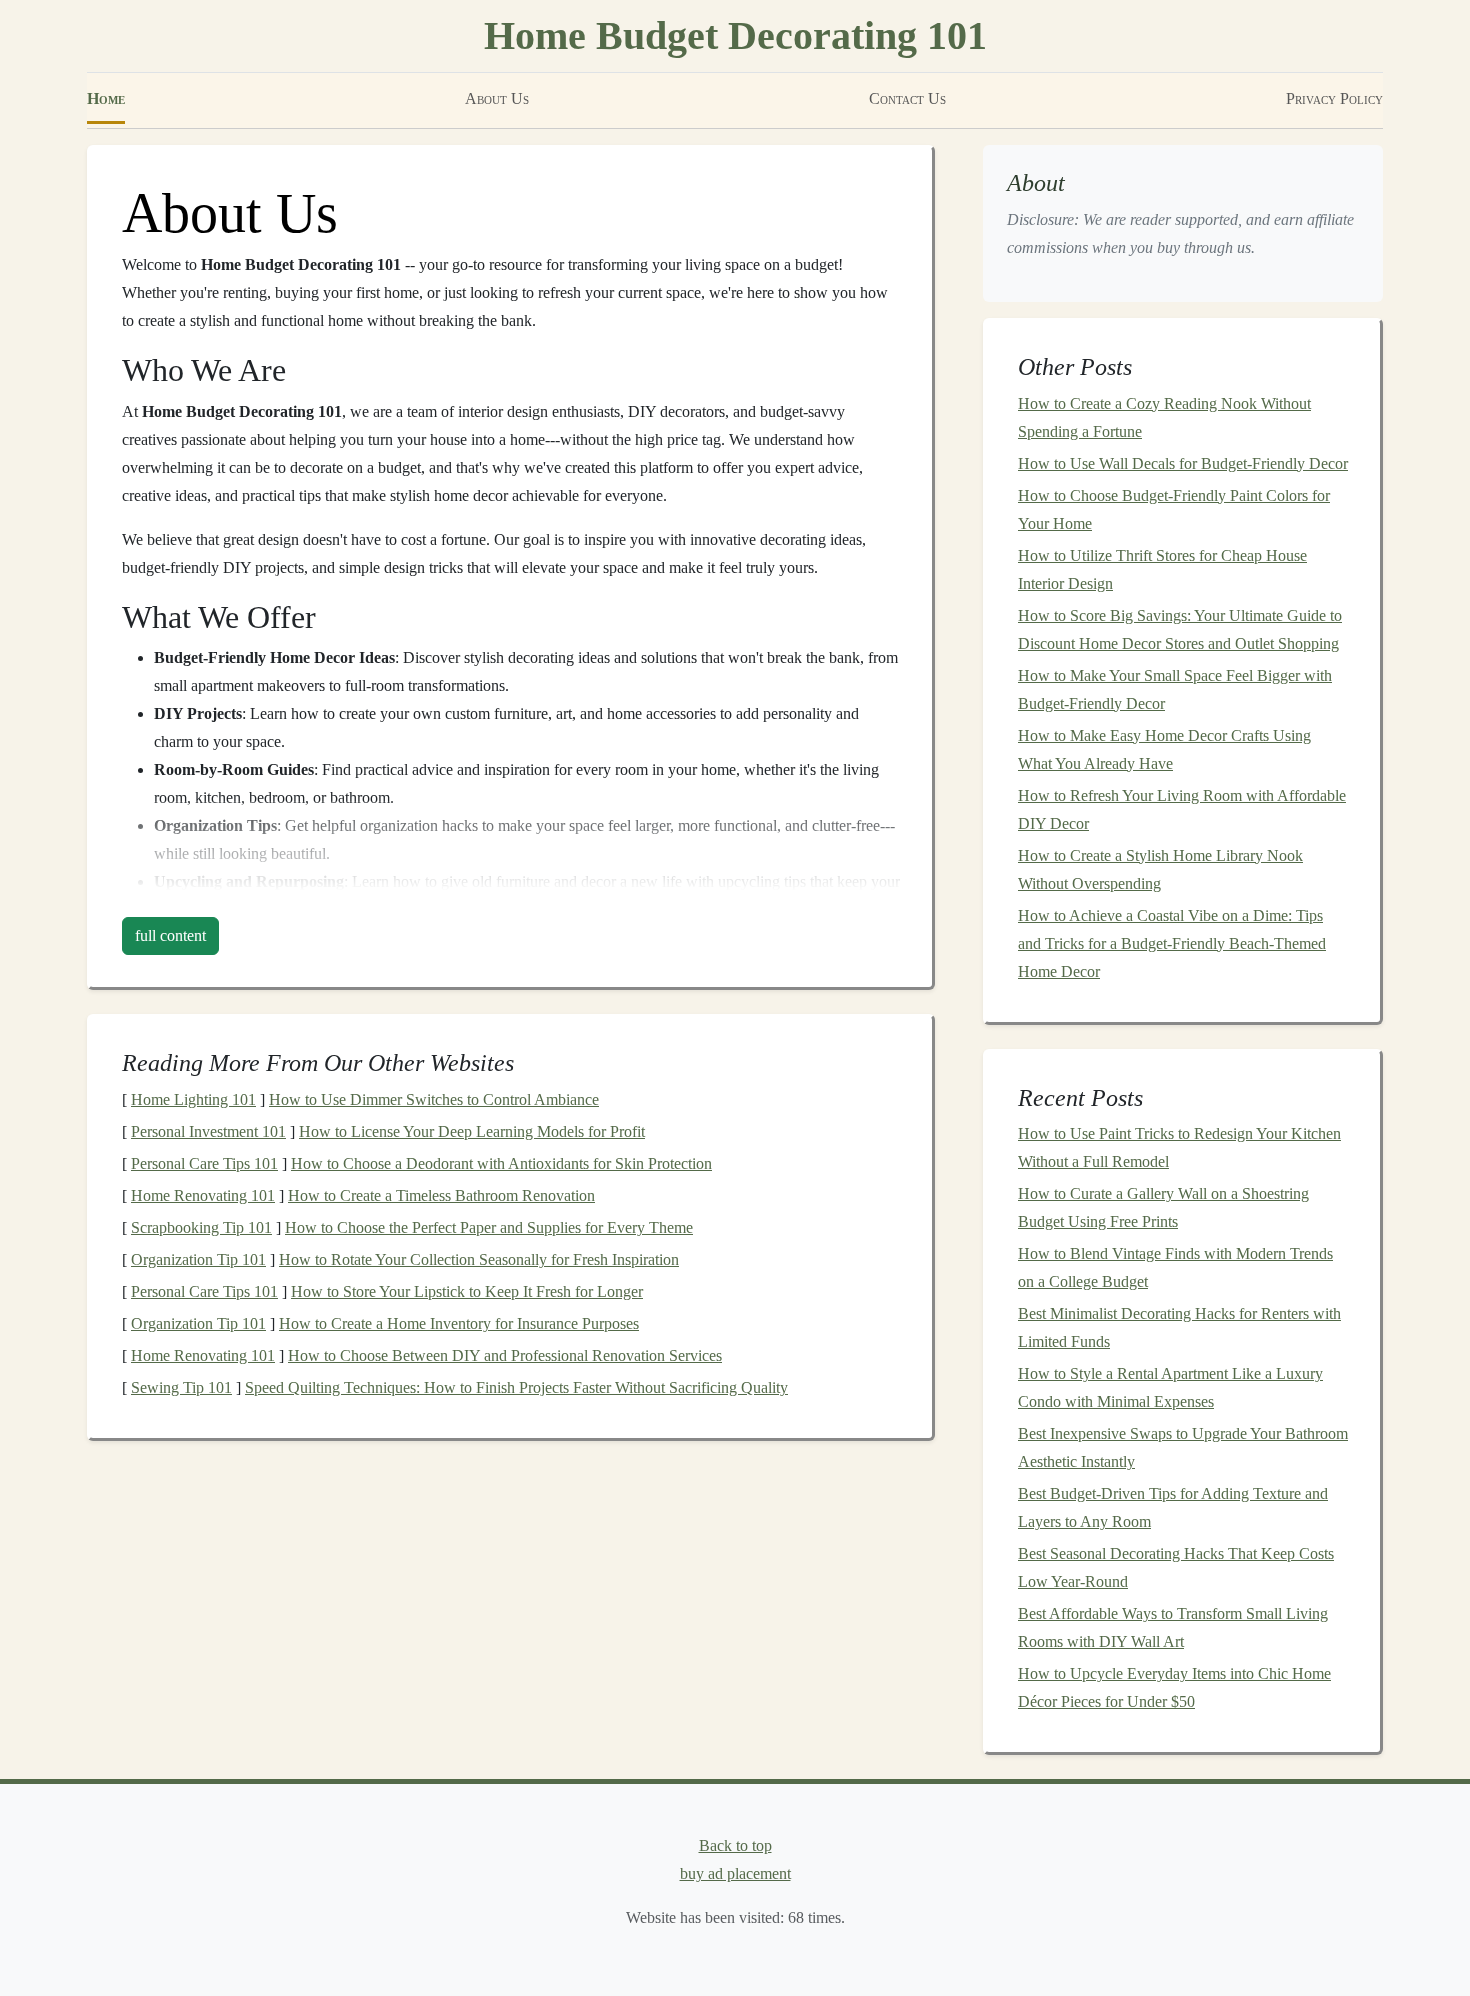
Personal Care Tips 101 (204, 1163)
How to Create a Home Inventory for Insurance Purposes (459, 1323)
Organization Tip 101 (198, 1259)
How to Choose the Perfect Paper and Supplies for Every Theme (489, 1227)
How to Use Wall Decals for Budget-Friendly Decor (1183, 463)
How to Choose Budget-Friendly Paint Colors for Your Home (1174, 509)
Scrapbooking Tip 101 (201, 1227)
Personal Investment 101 (208, 1131)
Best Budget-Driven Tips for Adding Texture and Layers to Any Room (1173, 1507)
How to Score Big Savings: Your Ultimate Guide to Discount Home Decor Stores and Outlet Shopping (1180, 629)
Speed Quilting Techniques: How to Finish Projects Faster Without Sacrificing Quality (516, 1387)
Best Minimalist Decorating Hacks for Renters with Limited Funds (1179, 1327)
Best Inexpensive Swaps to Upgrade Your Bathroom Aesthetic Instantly (1183, 1447)
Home (106, 98)
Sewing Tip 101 (181, 1387)
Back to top (735, 1845)
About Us (497, 98)
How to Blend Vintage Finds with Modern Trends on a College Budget (1175, 1267)
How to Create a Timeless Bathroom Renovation (441, 1195)
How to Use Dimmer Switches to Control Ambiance (434, 1099)
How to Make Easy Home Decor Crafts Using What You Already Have (1164, 749)
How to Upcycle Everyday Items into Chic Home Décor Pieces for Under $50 (1174, 1687)
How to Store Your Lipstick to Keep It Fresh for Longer (467, 1291)
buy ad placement (735, 1873)
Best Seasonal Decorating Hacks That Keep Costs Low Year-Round (1176, 1567)
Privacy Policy (1334, 98)
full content (170, 935)
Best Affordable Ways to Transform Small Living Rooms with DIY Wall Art (1173, 1627)
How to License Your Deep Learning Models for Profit (472, 1131)
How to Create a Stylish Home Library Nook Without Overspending (1160, 869)
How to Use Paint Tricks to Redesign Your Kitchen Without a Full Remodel (1179, 1147)
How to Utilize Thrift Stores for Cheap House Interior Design (1162, 569)
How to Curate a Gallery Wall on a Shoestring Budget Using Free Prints (1163, 1207)
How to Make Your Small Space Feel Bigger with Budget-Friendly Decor (1175, 689)
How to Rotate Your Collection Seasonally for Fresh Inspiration (479, 1259)
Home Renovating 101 (203, 1195)
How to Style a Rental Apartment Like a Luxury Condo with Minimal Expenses (1170, 1387)
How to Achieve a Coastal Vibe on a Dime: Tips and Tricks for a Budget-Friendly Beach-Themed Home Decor (1172, 943)
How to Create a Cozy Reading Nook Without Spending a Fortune (1164, 417)
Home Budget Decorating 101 (735, 35)
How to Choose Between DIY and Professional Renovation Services (505, 1355)
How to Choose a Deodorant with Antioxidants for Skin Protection (501, 1163)
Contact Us (907, 98)
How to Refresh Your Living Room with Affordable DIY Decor (1182, 809)
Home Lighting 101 (193, 1099)
